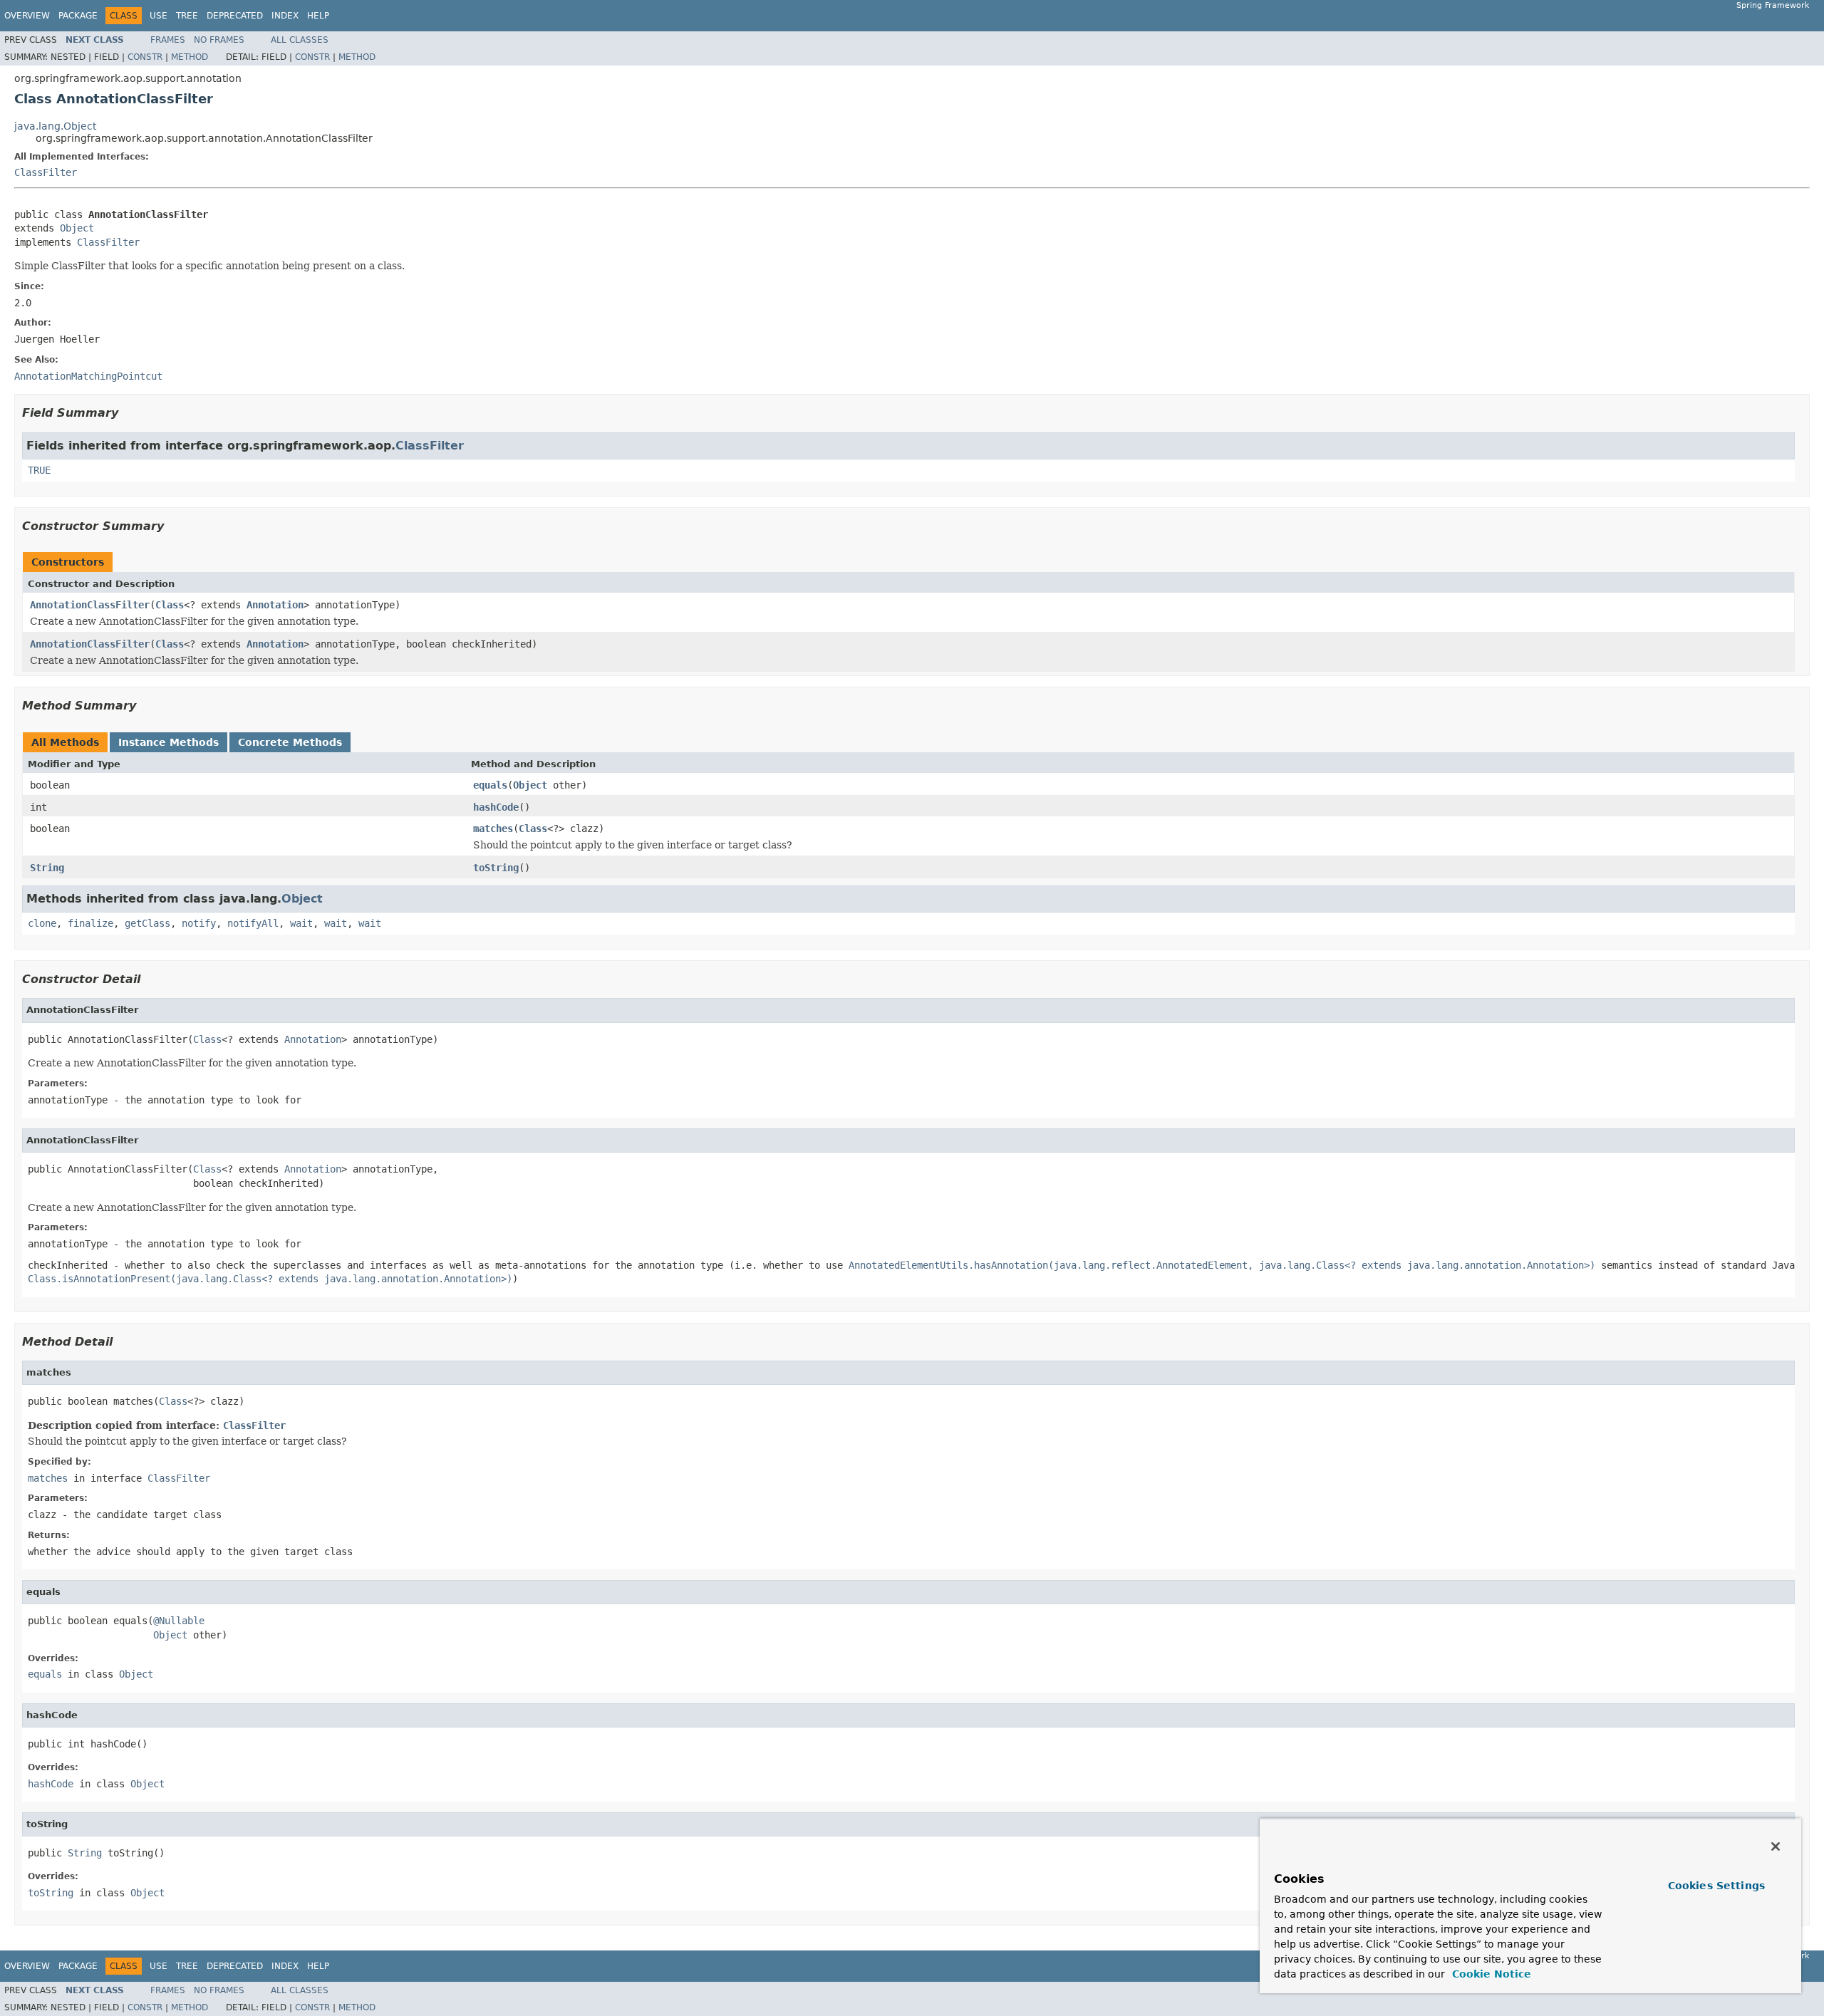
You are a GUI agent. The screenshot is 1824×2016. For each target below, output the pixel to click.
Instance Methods (169, 742)
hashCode (496, 807)
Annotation (275, 605)
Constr (145, 57)
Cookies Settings (1716, 1886)
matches (493, 828)
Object (77, 228)
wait (301, 923)
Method (190, 57)
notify (199, 923)
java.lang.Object (55, 126)
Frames (168, 40)
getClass (147, 923)
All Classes (300, 40)
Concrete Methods (290, 742)
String (47, 868)
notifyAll (253, 923)
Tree (187, 16)
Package (78, 16)
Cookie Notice (1490, 1974)
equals (490, 785)
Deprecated (235, 16)
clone (42, 923)
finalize (90, 923)
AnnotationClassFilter (90, 605)
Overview (27, 16)
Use (159, 16)
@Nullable (179, 1621)
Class (170, 605)
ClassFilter (46, 172)
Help (318, 16)
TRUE (39, 470)
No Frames (219, 40)
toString (496, 868)
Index (285, 16)
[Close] (1776, 1846)
